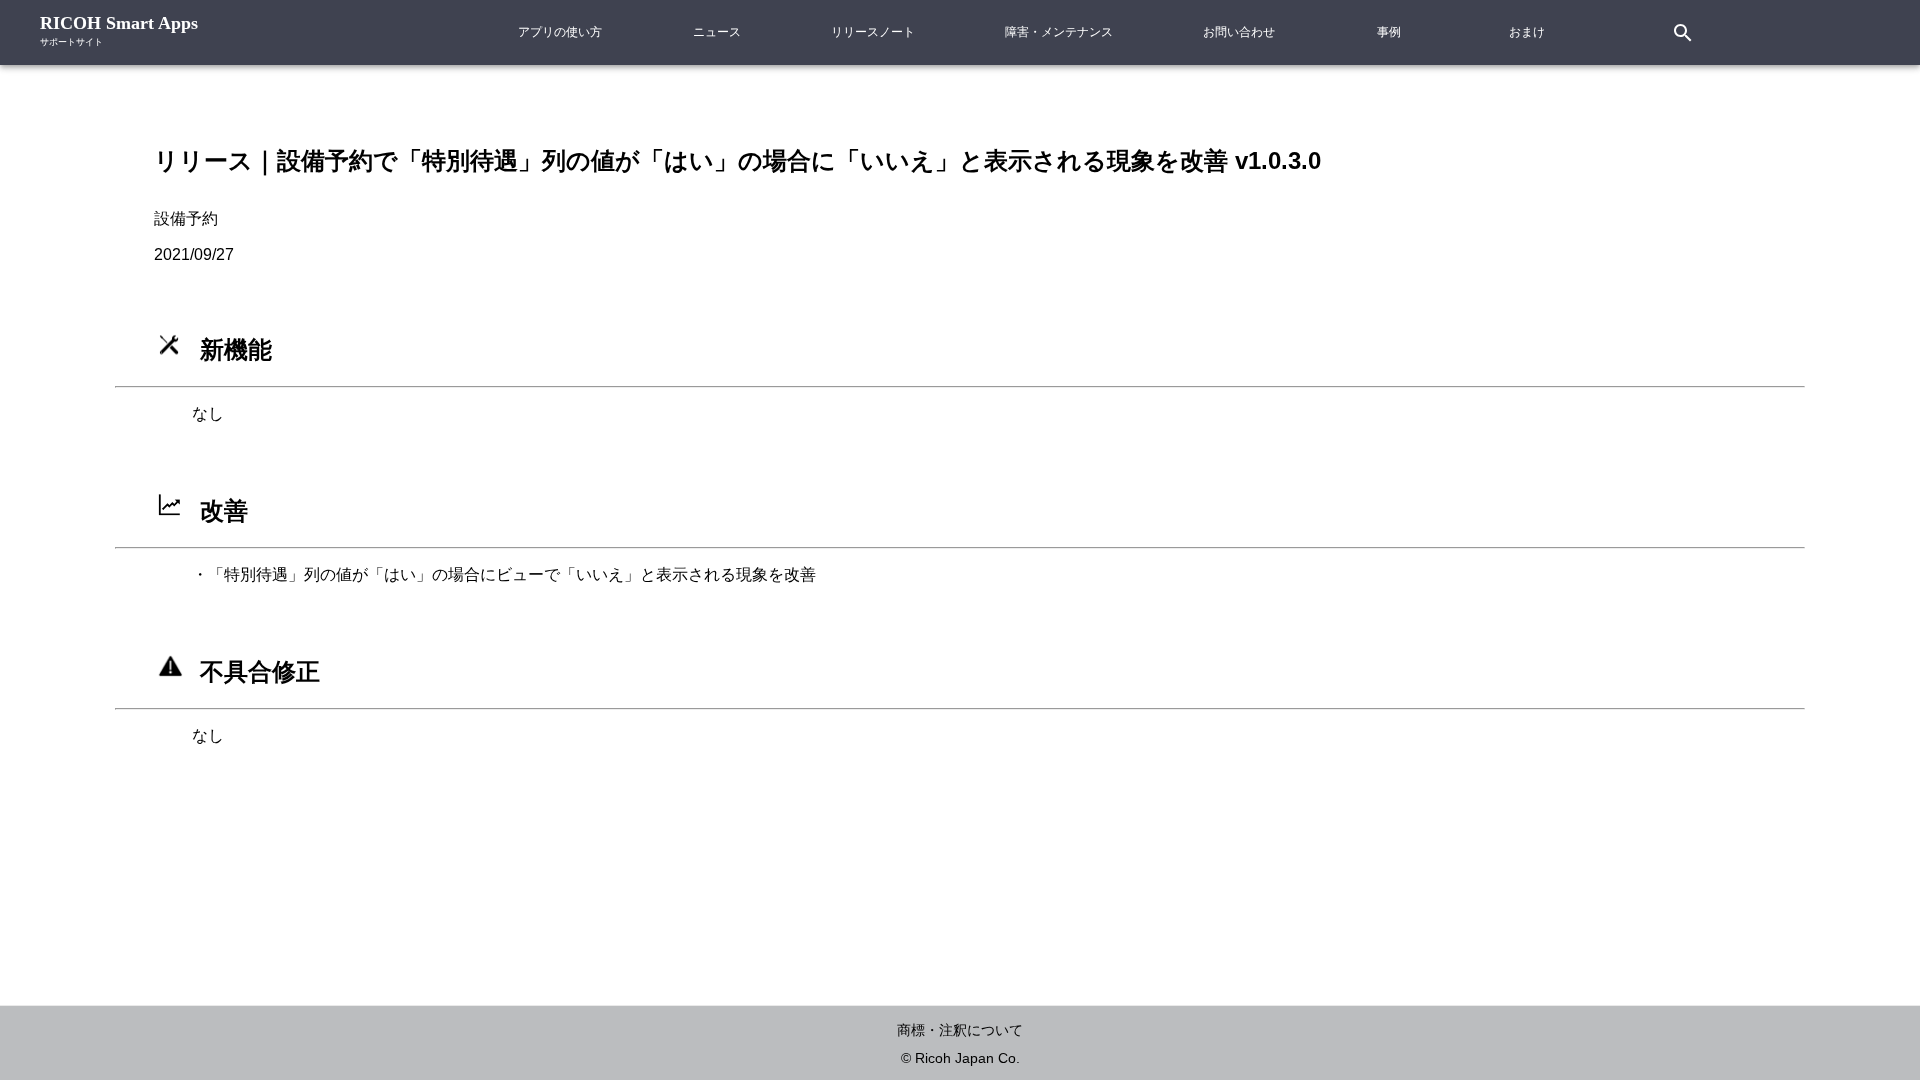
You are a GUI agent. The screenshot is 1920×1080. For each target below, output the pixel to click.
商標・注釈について (960, 1030)
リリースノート (873, 32)
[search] (1651, 33)
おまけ (1527, 32)
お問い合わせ (1239, 32)
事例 (1389, 32)
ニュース (717, 32)
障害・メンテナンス (1059, 32)
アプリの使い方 (560, 32)
